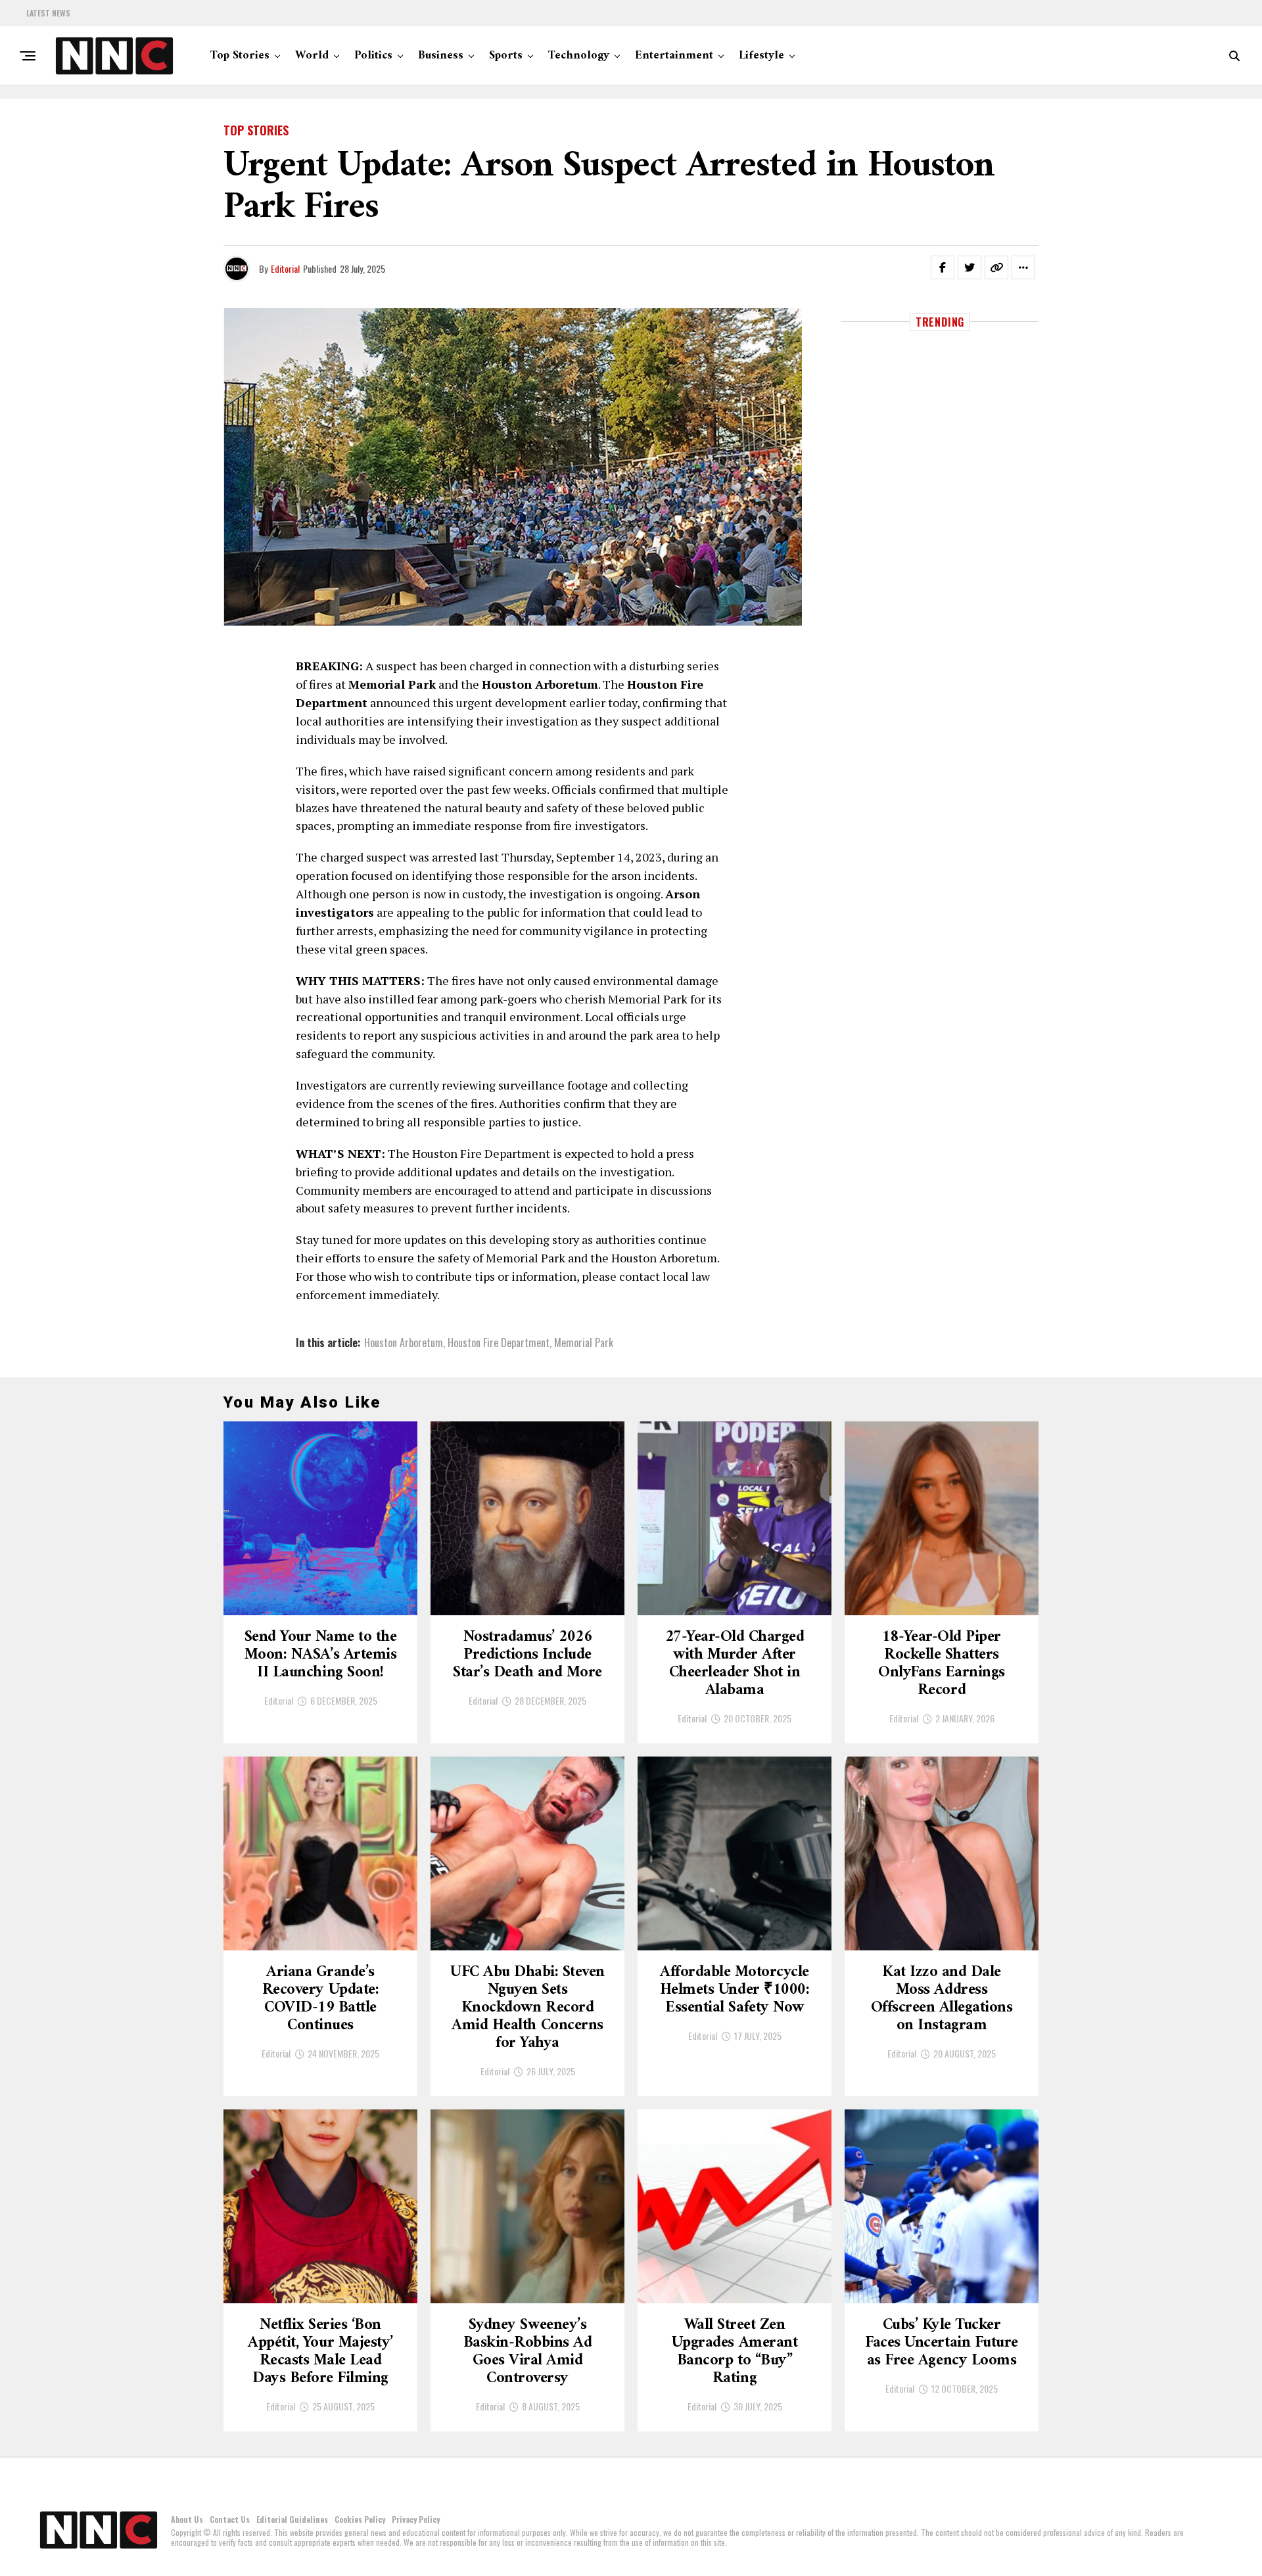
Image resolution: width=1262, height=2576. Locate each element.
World (312, 56)
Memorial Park (584, 1343)
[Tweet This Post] (970, 267)
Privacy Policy (416, 2519)
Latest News (48, 13)
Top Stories (240, 56)
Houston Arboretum (404, 1343)
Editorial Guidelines (292, 2519)
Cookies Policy (360, 2519)
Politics (373, 56)
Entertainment (674, 56)
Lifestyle (761, 56)
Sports (506, 56)
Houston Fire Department (499, 1343)
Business (441, 56)
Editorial (285, 268)
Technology (579, 56)
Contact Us (230, 2519)
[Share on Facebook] (943, 267)
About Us (187, 2519)
